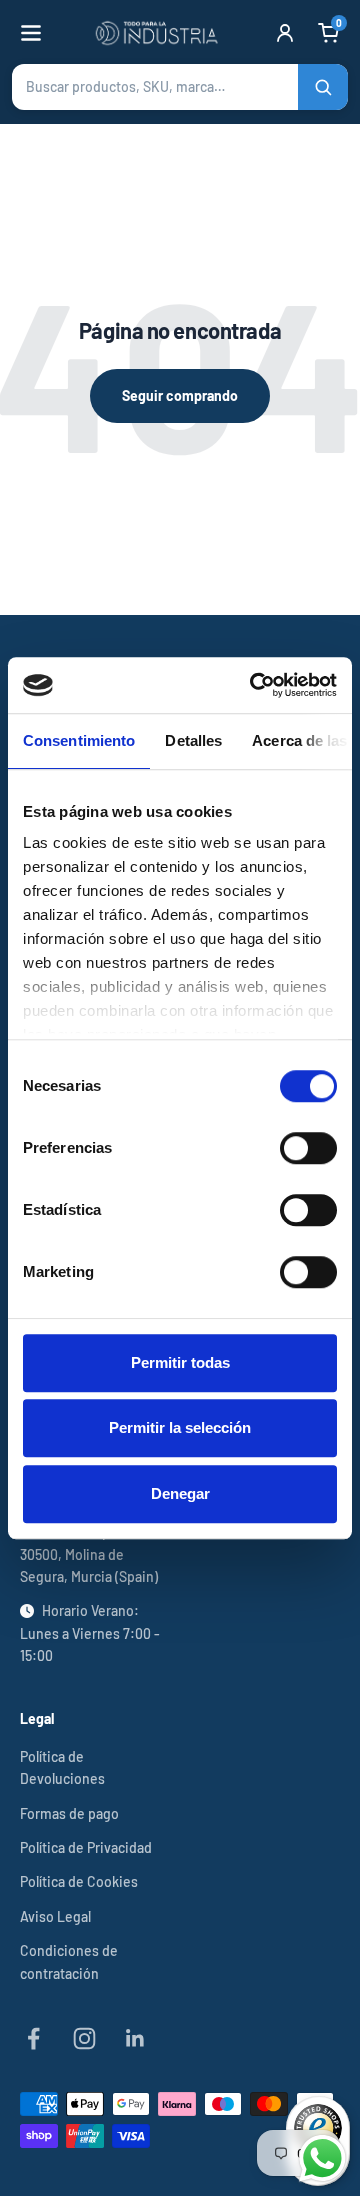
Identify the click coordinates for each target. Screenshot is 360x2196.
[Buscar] (323, 87)
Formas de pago (69, 1813)
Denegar (180, 1493)
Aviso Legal (55, 1916)
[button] (180, 87)
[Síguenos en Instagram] (84, 2038)
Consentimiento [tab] (79, 740)
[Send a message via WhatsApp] (322, 2158)
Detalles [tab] (193, 740)
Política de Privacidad (86, 1847)
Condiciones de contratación (69, 1961)
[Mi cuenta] (285, 33)
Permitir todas (180, 1362)
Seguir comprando (180, 395)
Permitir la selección (180, 1427)
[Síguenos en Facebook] (33, 2038)
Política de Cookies (79, 1881)
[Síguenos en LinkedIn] (135, 2038)
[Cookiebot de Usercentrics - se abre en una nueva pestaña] (254, 685)
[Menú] (31, 33)
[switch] (308, 1148)
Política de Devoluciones (62, 1767)
